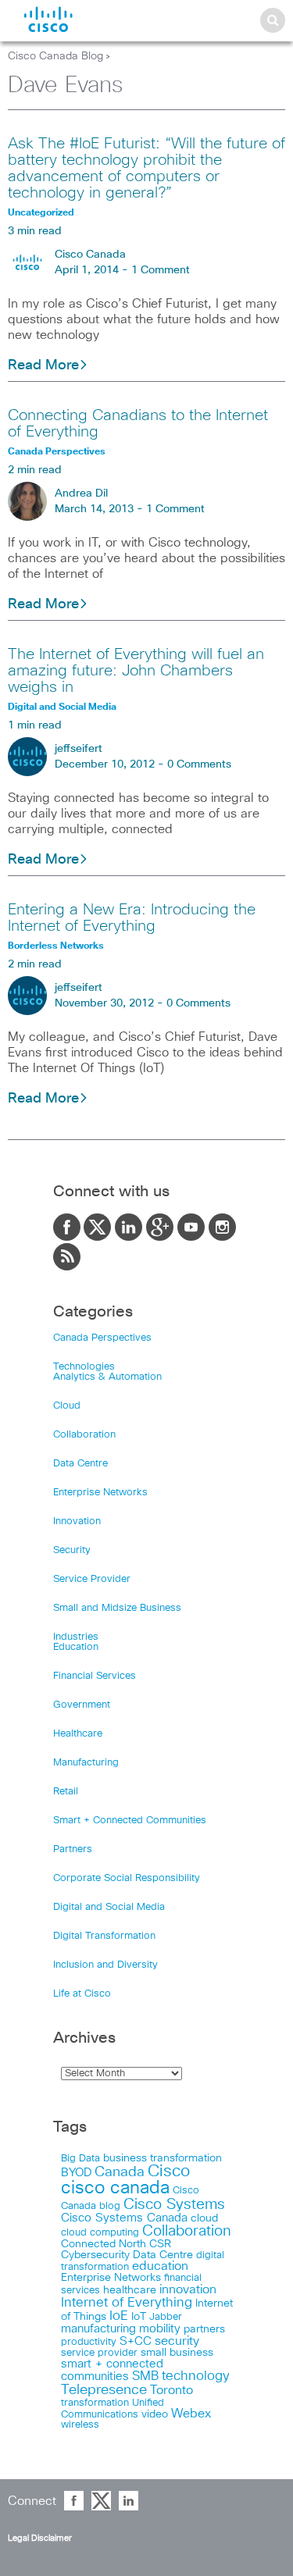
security (177, 2341)
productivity (89, 2342)
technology (196, 2376)
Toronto (172, 2391)
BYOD (76, 2173)
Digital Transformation (104, 1936)
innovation (188, 2289)
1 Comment (161, 270)
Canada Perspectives (102, 1338)
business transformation (163, 2158)
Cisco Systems (174, 2205)
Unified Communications (113, 2409)
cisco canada (115, 2188)
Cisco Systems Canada (124, 2218)
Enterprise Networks (100, 1493)
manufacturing (98, 2329)
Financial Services (95, 1676)
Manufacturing (86, 1763)
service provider (99, 2353)
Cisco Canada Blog (55, 56)
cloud (204, 2218)
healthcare (130, 2290)
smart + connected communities (112, 2370)
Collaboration (84, 1435)
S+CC (136, 2341)
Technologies (84, 1367)
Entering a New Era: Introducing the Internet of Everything (132, 918)
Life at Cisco (82, 1994)
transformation (95, 2403)
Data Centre (80, 1464)
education (160, 2266)
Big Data (80, 2159)
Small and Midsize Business (117, 1608)
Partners (73, 1849)
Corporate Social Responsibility (127, 1878)
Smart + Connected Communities (130, 1821)
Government (82, 1705)
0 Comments (199, 764)
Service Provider (92, 1579)
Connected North (104, 2244)
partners (204, 2329)
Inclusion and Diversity (105, 1965)
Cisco (169, 2172)
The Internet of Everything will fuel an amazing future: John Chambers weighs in (136, 671)
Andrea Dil (81, 493)
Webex (191, 2414)
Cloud (67, 1406)
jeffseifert (79, 749)
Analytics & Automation (107, 1377)
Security (72, 1550)
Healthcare (78, 1734)
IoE (119, 2316)
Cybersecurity (95, 2255)
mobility (160, 2329)
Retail (66, 1792)
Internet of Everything (127, 2303)
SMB (145, 2376)
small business (177, 2353)
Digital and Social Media (109, 1907)
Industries (76, 1637)
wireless (80, 2425)
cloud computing (100, 2233)
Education (76, 1647)
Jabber (166, 2317)
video (155, 2414)
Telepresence (104, 2390)
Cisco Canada (90, 255)
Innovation (77, 1521)
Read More (43, 365)
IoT (139, 2317)
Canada (120, 2172)
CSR (160, 2244)
